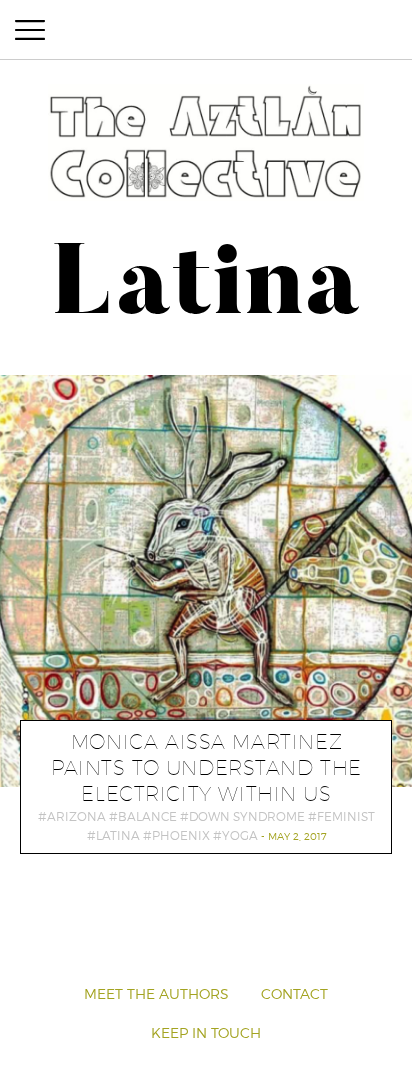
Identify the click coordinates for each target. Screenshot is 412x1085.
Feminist (346, 816)
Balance (147, 816)
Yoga (240, 835)
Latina (118, 835)
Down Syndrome (247, 816)
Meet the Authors (156, 993)
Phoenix (181, 835)
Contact (294, 993)
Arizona (76, 816)
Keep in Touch (206, 1032)
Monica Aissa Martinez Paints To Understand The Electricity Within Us (206, 767)
